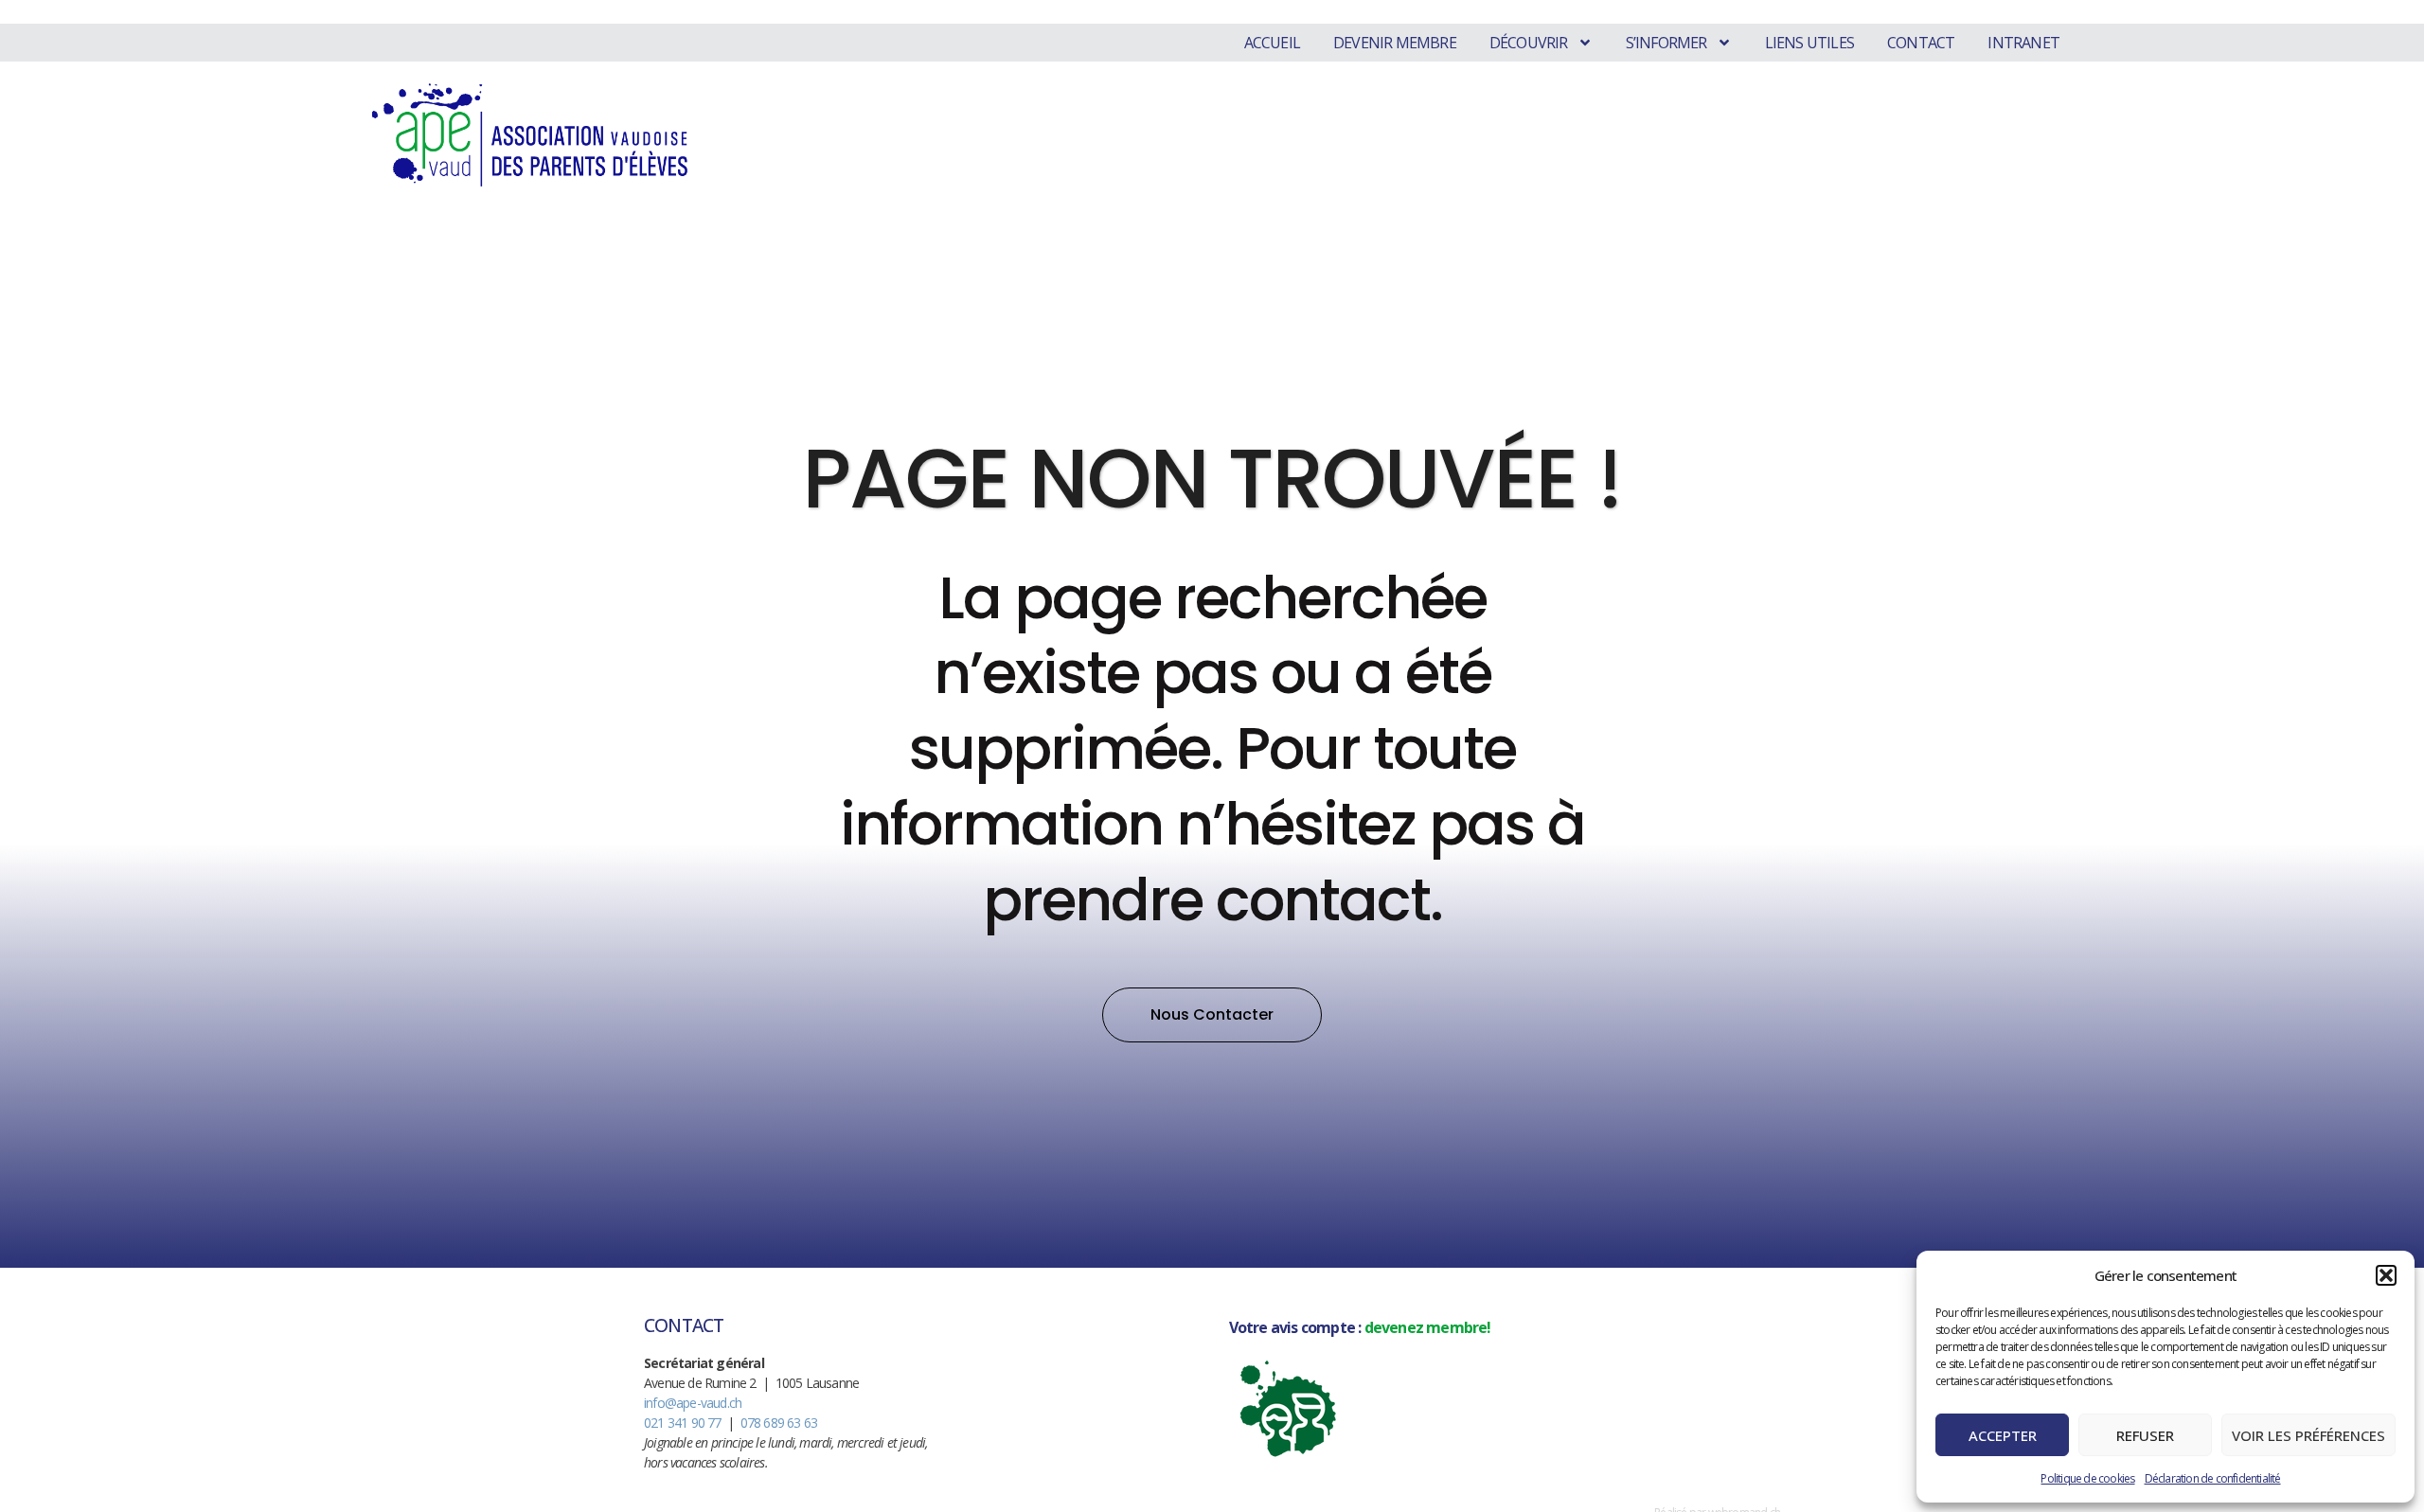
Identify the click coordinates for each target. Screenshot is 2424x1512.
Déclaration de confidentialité (2213, 1478)
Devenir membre (1395, 43)
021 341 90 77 (683, 1423)
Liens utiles (1809, 43)
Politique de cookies (2087, 1478)
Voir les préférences (2308, 1435)
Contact (1921, 43)
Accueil (1272, 43)
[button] (2386, 1275)
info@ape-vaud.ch (693, 1403)
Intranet (2023, 43)
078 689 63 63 (779, 1423)
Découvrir (1529, 43)
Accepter (2003, 1435)
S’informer (1666, 43)
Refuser (2145, 1435)
